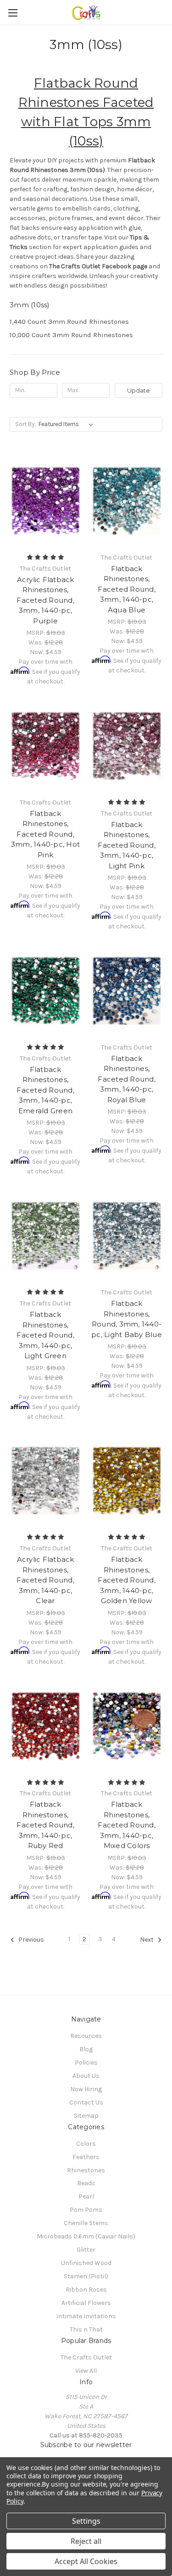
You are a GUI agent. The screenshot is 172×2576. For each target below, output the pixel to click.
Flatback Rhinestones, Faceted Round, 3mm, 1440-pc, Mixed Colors (127, 1825)
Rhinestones (86, 2170)
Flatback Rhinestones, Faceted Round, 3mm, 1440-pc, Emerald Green (45, 1090)
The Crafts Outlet (86, 2357)
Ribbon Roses (86, 2290)
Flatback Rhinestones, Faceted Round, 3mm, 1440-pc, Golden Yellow (127, 1580)
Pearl (86, 2196)
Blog (86, 2049)
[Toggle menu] (13, 13)
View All (86, 2371)
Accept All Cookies (86, 2561)
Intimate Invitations (86, 2316)
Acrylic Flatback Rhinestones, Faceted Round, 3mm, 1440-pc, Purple (45, 600)
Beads (86, 2183)
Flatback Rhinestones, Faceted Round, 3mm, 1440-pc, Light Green (45, 1335)
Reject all (86, 2541)
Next (147, 1940)
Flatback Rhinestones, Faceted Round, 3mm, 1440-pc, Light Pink (127, 845)
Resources (86, 2036)
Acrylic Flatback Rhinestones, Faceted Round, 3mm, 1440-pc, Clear (45, 1580)
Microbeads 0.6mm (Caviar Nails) (86, 2236)
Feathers (86, 2157)
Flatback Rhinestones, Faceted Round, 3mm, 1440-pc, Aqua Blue (127, 589)
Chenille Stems (86, 2223)
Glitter (86, 2250)
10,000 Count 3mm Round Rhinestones (71, 335)
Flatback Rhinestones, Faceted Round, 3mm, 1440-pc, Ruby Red (45, 1825)
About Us (86, 2076)
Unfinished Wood (86, 2263)
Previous (31, 1940)
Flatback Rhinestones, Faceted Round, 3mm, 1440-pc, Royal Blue (127, 1079)
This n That (86, 2329)
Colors (86, 2144)
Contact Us (86, 2102)
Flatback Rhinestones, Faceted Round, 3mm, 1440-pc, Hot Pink (45, 834)
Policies (86, 2062)
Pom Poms (86, 2210)
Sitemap (86, 2116)
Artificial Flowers (86, 2303)
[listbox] (68, 424)
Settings (86, 2521)
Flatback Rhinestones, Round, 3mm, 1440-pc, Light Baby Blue (127, 1319)
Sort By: (25, 424)
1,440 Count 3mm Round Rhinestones (69, 322)
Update (139, 390)
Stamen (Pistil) (86, 2276)
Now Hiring (86, 2089)
